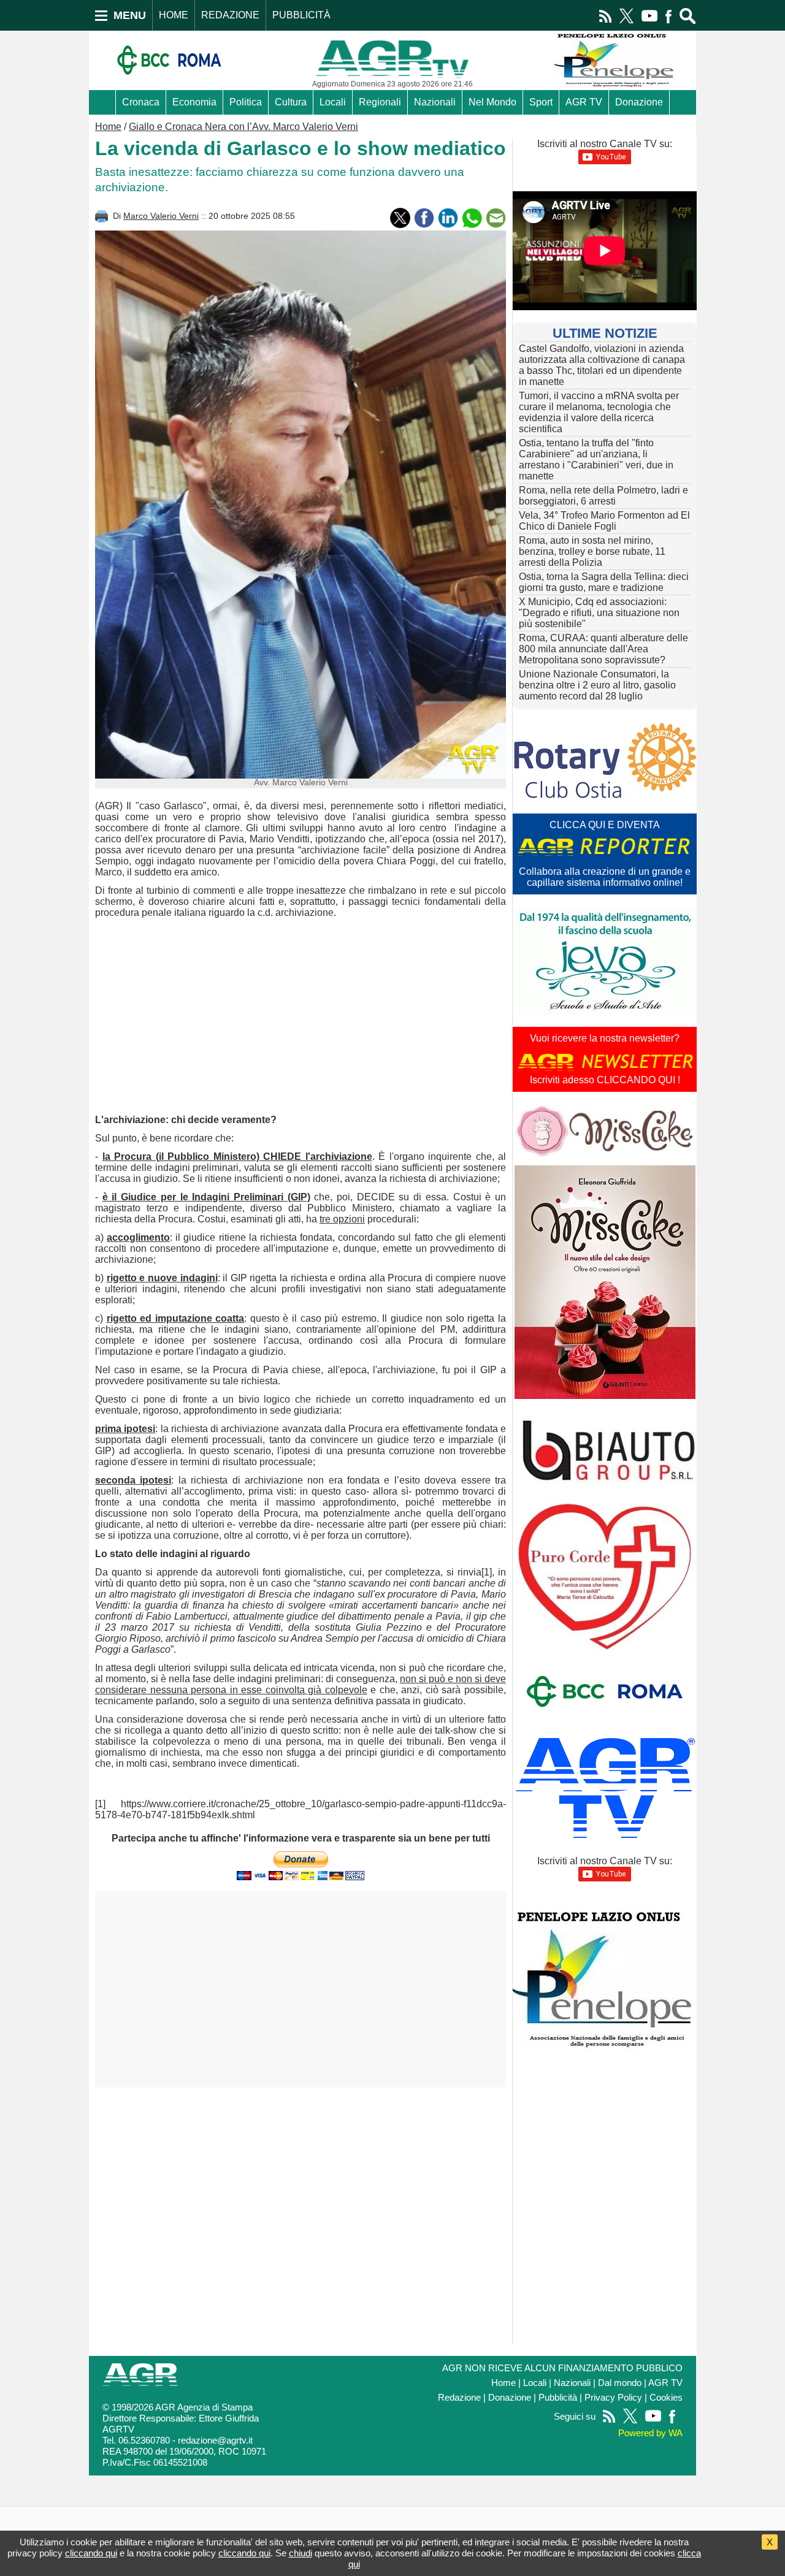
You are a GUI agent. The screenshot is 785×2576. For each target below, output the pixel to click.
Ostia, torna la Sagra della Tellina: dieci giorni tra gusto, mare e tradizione (604, 582)
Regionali (380, 102)
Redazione (459, 2398)
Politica (246, 102)
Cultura (291, 102)
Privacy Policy (613, 2398)
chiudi (301, 2553)
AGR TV (584, 102)
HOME (174, 15)
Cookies (666, 2398)
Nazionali (435, 102)
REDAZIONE (230, 15)
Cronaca (141, 102)
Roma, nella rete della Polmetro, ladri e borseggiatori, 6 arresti (603, 496)
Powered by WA (650, 2433)
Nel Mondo (492, 102)
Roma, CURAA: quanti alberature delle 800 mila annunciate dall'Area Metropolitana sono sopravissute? (603, 649)
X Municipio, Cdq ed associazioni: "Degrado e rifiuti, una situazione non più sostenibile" (599, 613)
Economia (194, 102)
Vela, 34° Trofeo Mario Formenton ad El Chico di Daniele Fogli (604, 521)
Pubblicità (558, 2398)
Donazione (639, 102)
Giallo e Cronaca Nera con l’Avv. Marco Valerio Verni (243, 127)
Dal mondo (620, 2383)
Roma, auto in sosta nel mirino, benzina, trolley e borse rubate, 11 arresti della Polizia (592, 551)
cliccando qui (91, 2553)
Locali (333, 102)
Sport (541, 102)
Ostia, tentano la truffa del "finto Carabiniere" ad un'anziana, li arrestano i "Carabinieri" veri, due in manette (596, 459)
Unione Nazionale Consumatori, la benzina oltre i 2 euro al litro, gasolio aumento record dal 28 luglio (597, 685)
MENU (130, 15)
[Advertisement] (301, 1016)
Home (108, 127)
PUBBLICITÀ (301, 15)
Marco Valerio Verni (161, 216)
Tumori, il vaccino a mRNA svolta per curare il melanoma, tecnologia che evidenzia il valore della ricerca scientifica (599, 412)
